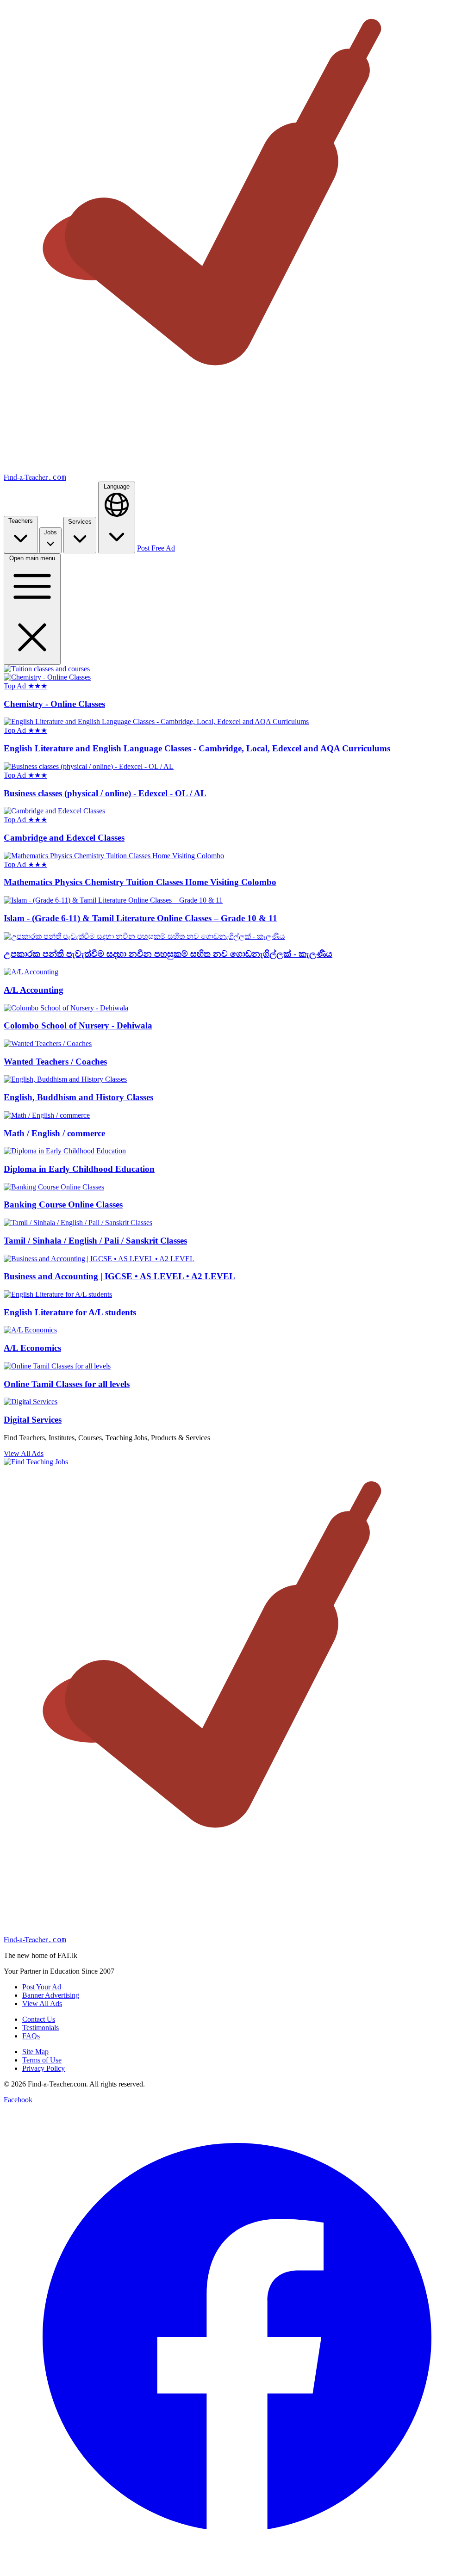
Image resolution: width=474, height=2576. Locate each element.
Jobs (50, 532)
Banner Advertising (51, 1995)
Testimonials (41, 2028)
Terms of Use (42, 2060)
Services (80, 522)
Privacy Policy (44, 2068)
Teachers (21, 521)
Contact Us (39, 2019)
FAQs (31, 2036)
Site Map (35, 2052)
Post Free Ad (156, 548)
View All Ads (24, 1453)
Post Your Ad (42, 1987)
